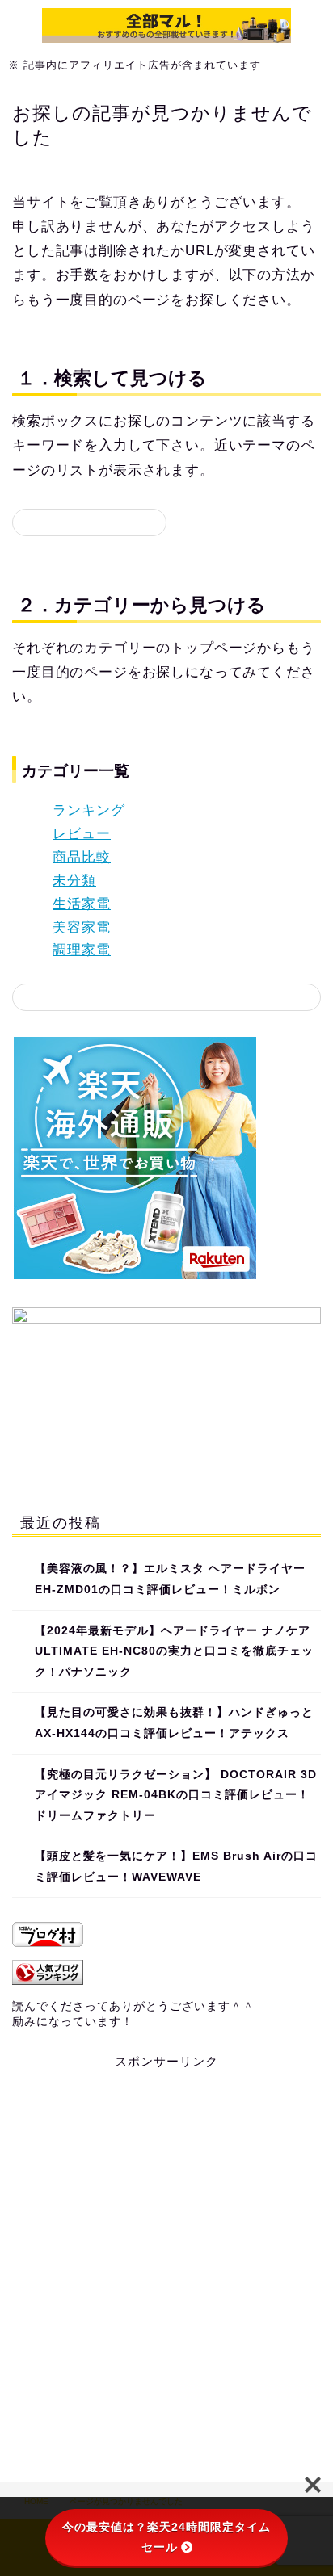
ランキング (89, 810)
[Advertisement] (166, 2264)
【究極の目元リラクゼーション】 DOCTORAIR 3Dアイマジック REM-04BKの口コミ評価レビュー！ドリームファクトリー (176, 1795)
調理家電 (82, 950)
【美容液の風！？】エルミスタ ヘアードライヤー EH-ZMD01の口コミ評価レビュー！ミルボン (170, 1579)
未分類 (74, 881)
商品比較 (82, 857)
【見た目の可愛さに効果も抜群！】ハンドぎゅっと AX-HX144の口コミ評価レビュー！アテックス (174, 1723)
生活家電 (82, 904)
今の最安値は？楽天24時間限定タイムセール (166, 2537)
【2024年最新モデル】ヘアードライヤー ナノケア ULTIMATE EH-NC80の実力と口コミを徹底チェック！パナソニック (174, 1651)
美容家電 (82, 927)
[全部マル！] (167, 34)
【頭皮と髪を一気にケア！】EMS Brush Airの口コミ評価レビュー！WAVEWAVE (176, 1867)
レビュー (82, 834)
